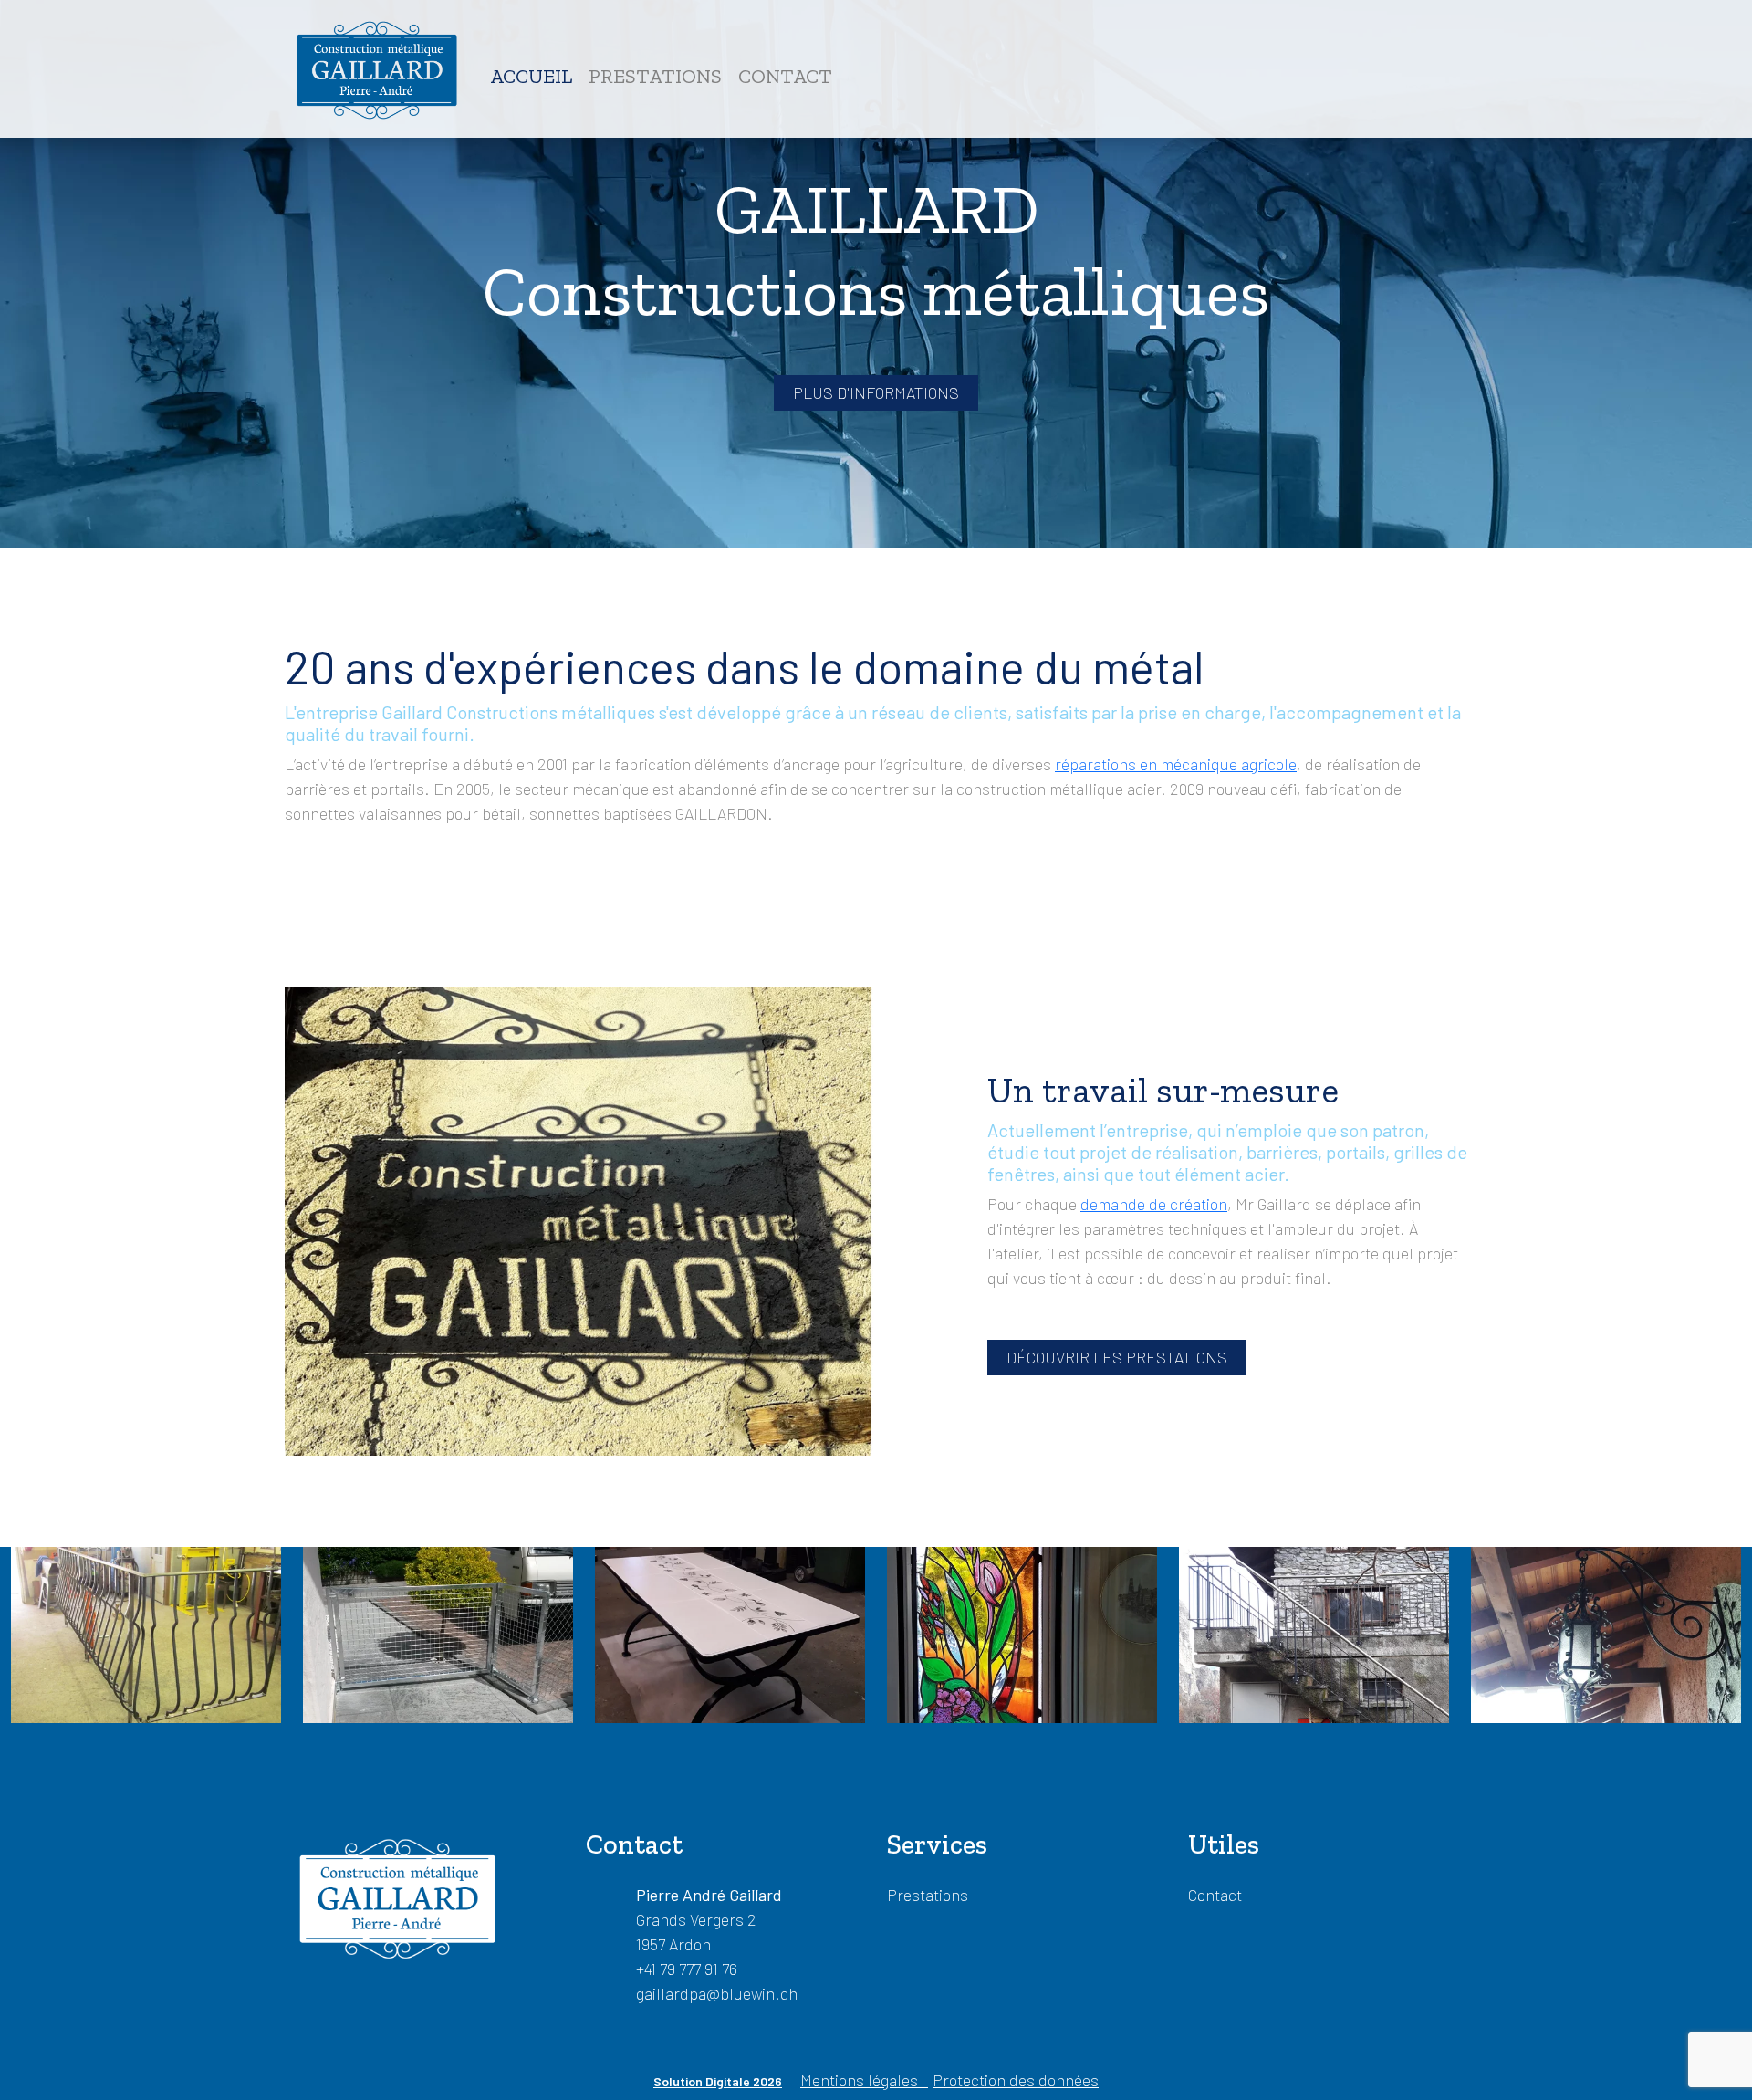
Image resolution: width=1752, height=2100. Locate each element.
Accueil (531, 76)
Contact (785, 76)
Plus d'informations (876, 392)
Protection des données (1016, 2080)
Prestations (655, 76)
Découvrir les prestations (1117, 1357)
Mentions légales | (864, 2080)
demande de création (1154, 1204)
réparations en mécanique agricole (1176, 764)
